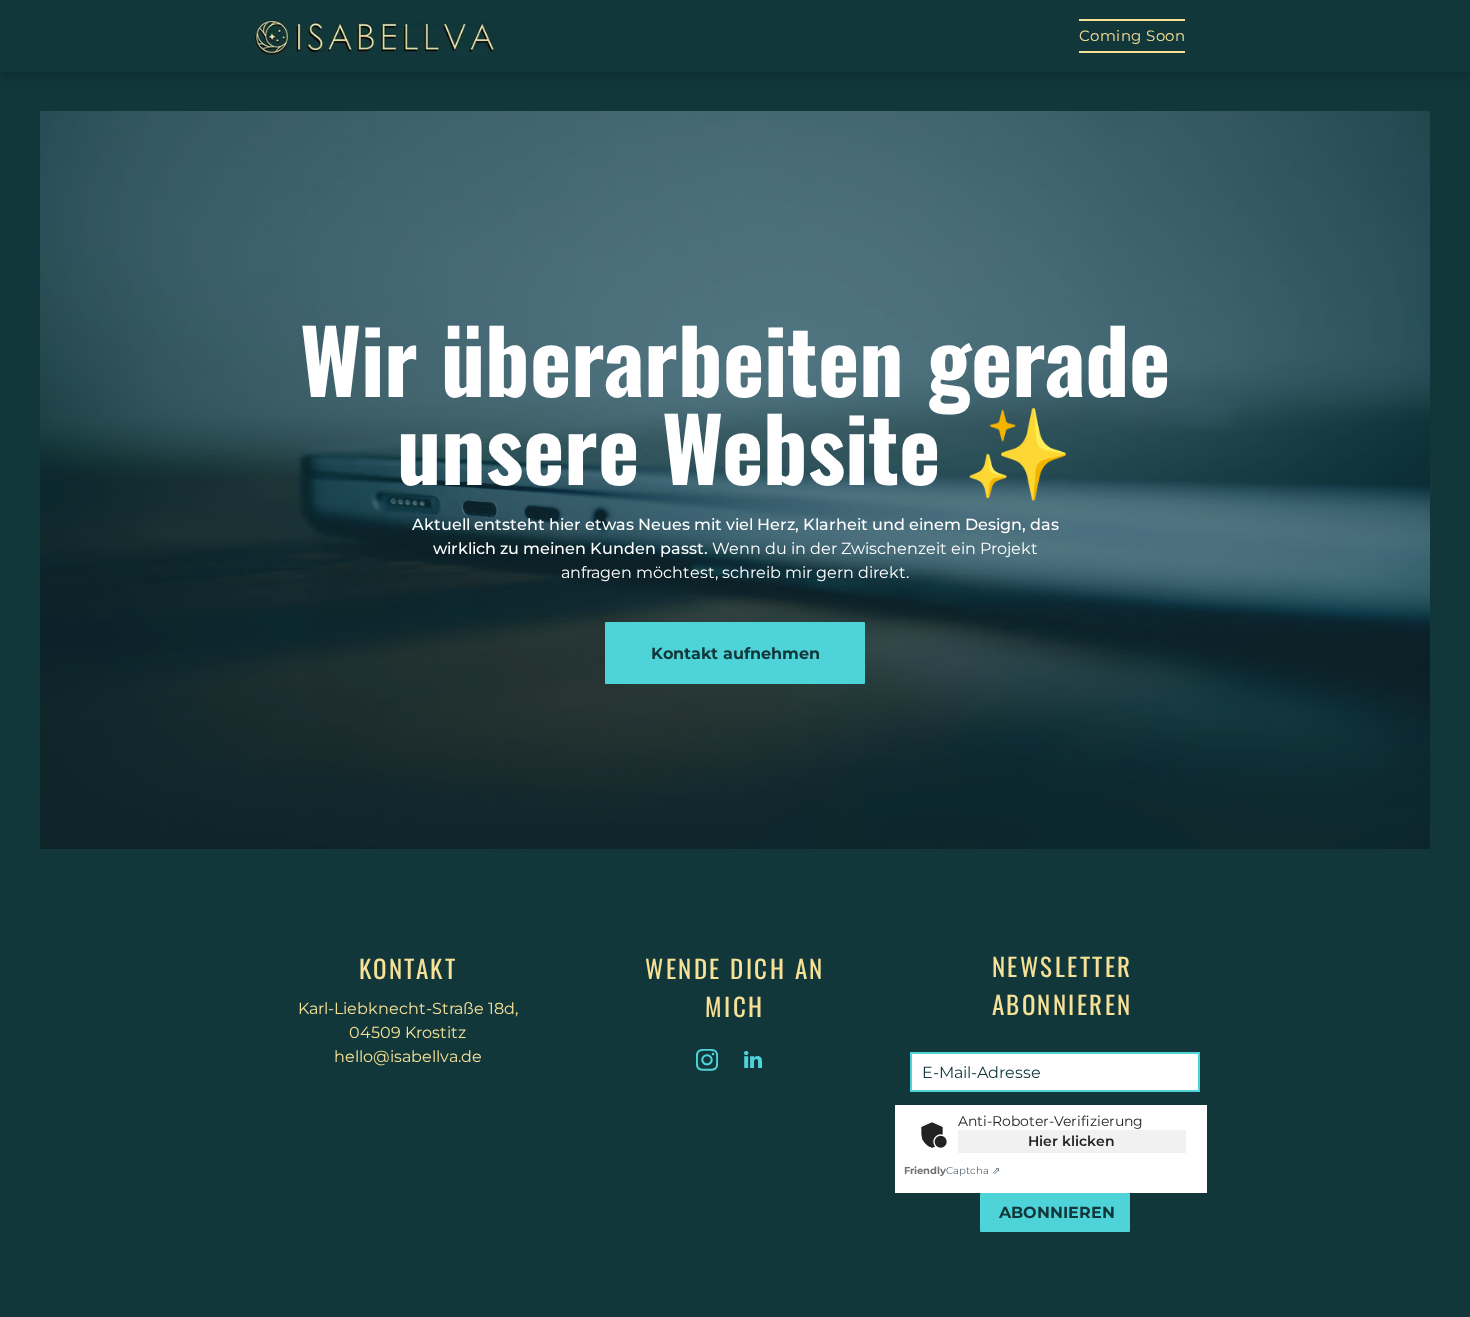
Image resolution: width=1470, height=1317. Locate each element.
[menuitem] (1132, 36)
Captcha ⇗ (952, 1170)
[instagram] (707, 1062)
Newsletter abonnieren (1062, 984)
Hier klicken (1071, 1141)
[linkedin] (753, 1062)
